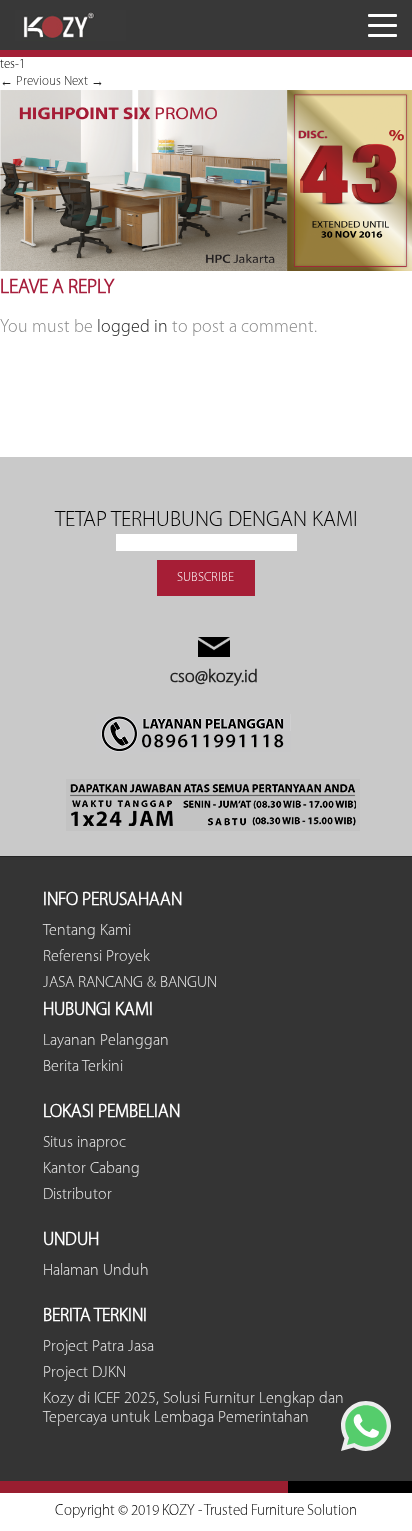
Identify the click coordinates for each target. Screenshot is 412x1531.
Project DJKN (84, 1373)
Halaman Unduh (96, 1271)
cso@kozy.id (214, 678)
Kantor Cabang (91, 1169)
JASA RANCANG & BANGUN (130, 983)
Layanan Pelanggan (106, 1041)
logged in (132, 328)
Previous (30, 81)
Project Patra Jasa (98, 1347)
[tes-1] (206, 267)
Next (84, 81)
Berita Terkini (83, 1067)
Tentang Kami (87, 931)
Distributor (77, 1195)
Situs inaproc (84, 1143)
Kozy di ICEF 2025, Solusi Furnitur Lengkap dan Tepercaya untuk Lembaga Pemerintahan (193, 1408)
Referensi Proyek (96, 957)
